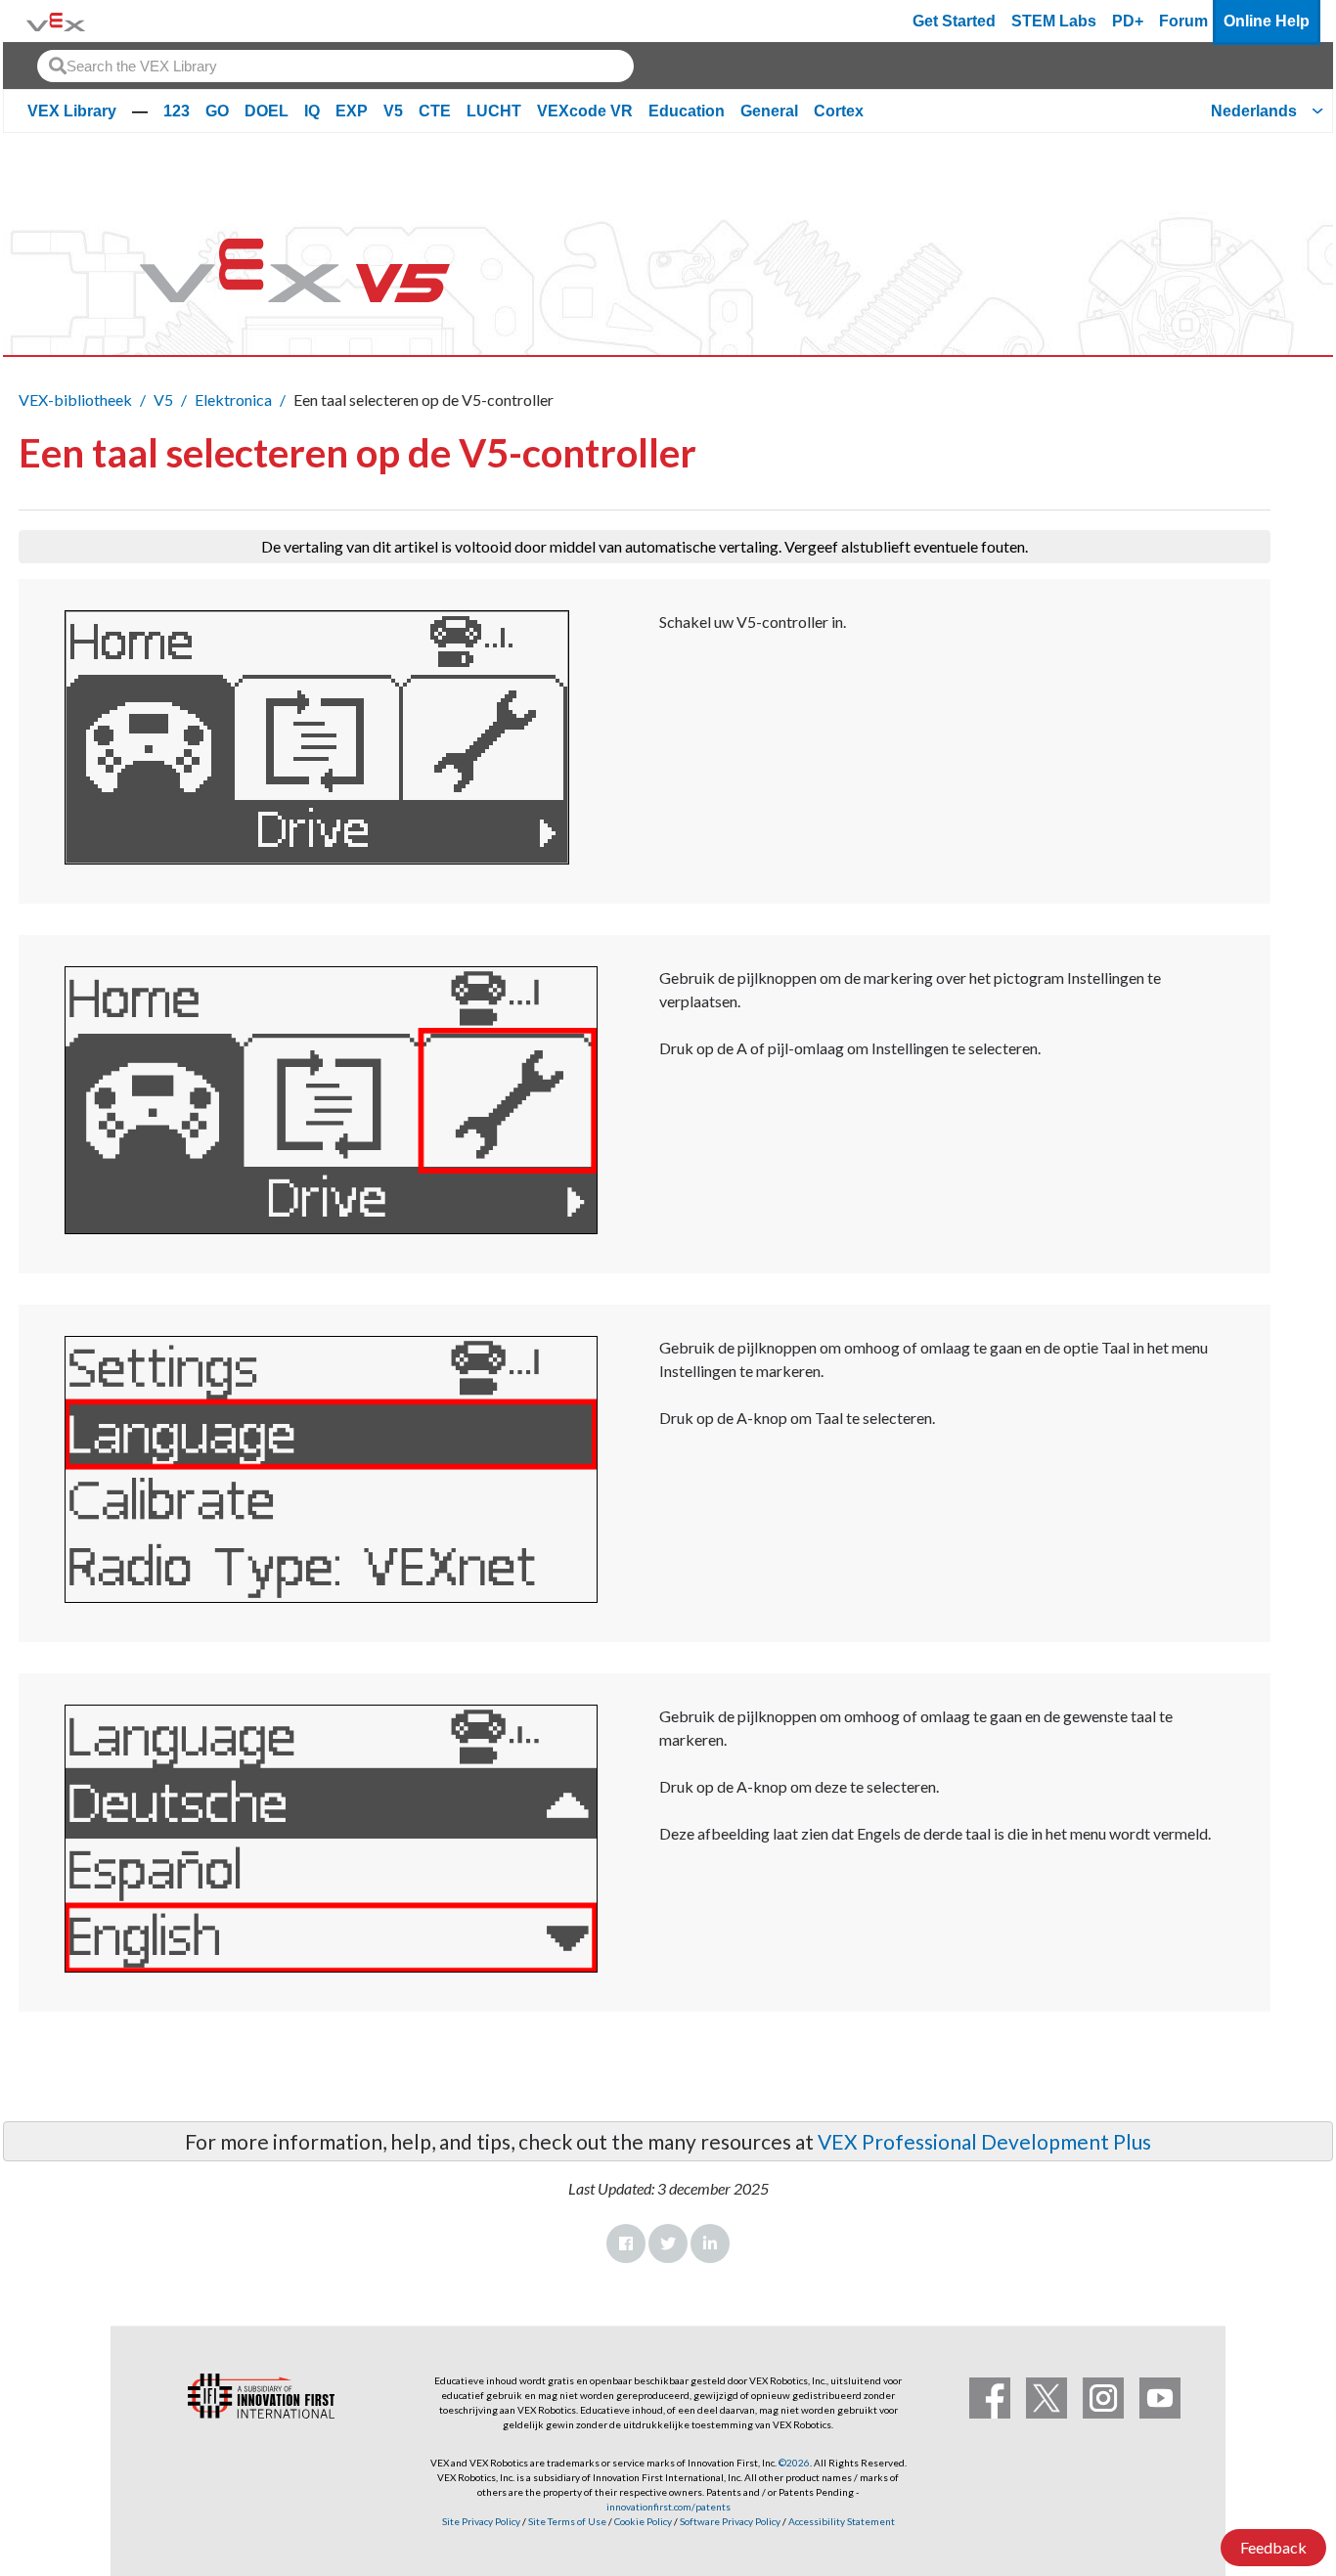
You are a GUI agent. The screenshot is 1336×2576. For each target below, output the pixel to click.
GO (217, 111)
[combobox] (335, 66)
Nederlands (1254, 111)
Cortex (839, 111)
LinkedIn (710, 2243)
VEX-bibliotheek (75, 400)
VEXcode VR (585, 111)
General (769, 111)
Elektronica (233, 400)
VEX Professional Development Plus (984, 2141)
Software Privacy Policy (730, 2521)
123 (177, 111)
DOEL (267, 111)
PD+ (1128, 21)
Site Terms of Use (566, 2521)
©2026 (794, 2463)
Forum (1183, 21)
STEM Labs (1054, 21)
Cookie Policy (643, 2521)
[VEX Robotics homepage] (56, 21)
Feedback (1273, 2547)
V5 (393, 111)
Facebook (626, 2243)
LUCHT (494, 111)
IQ (312, 111)
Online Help (1267, 21)
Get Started (954, 21)
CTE (435, 111)
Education (687, 111)
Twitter (668, 2243)
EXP (352, 111)
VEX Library (72, 111)
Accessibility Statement (842, 2521)
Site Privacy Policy (481, 2521)
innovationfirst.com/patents (668, 2507)
